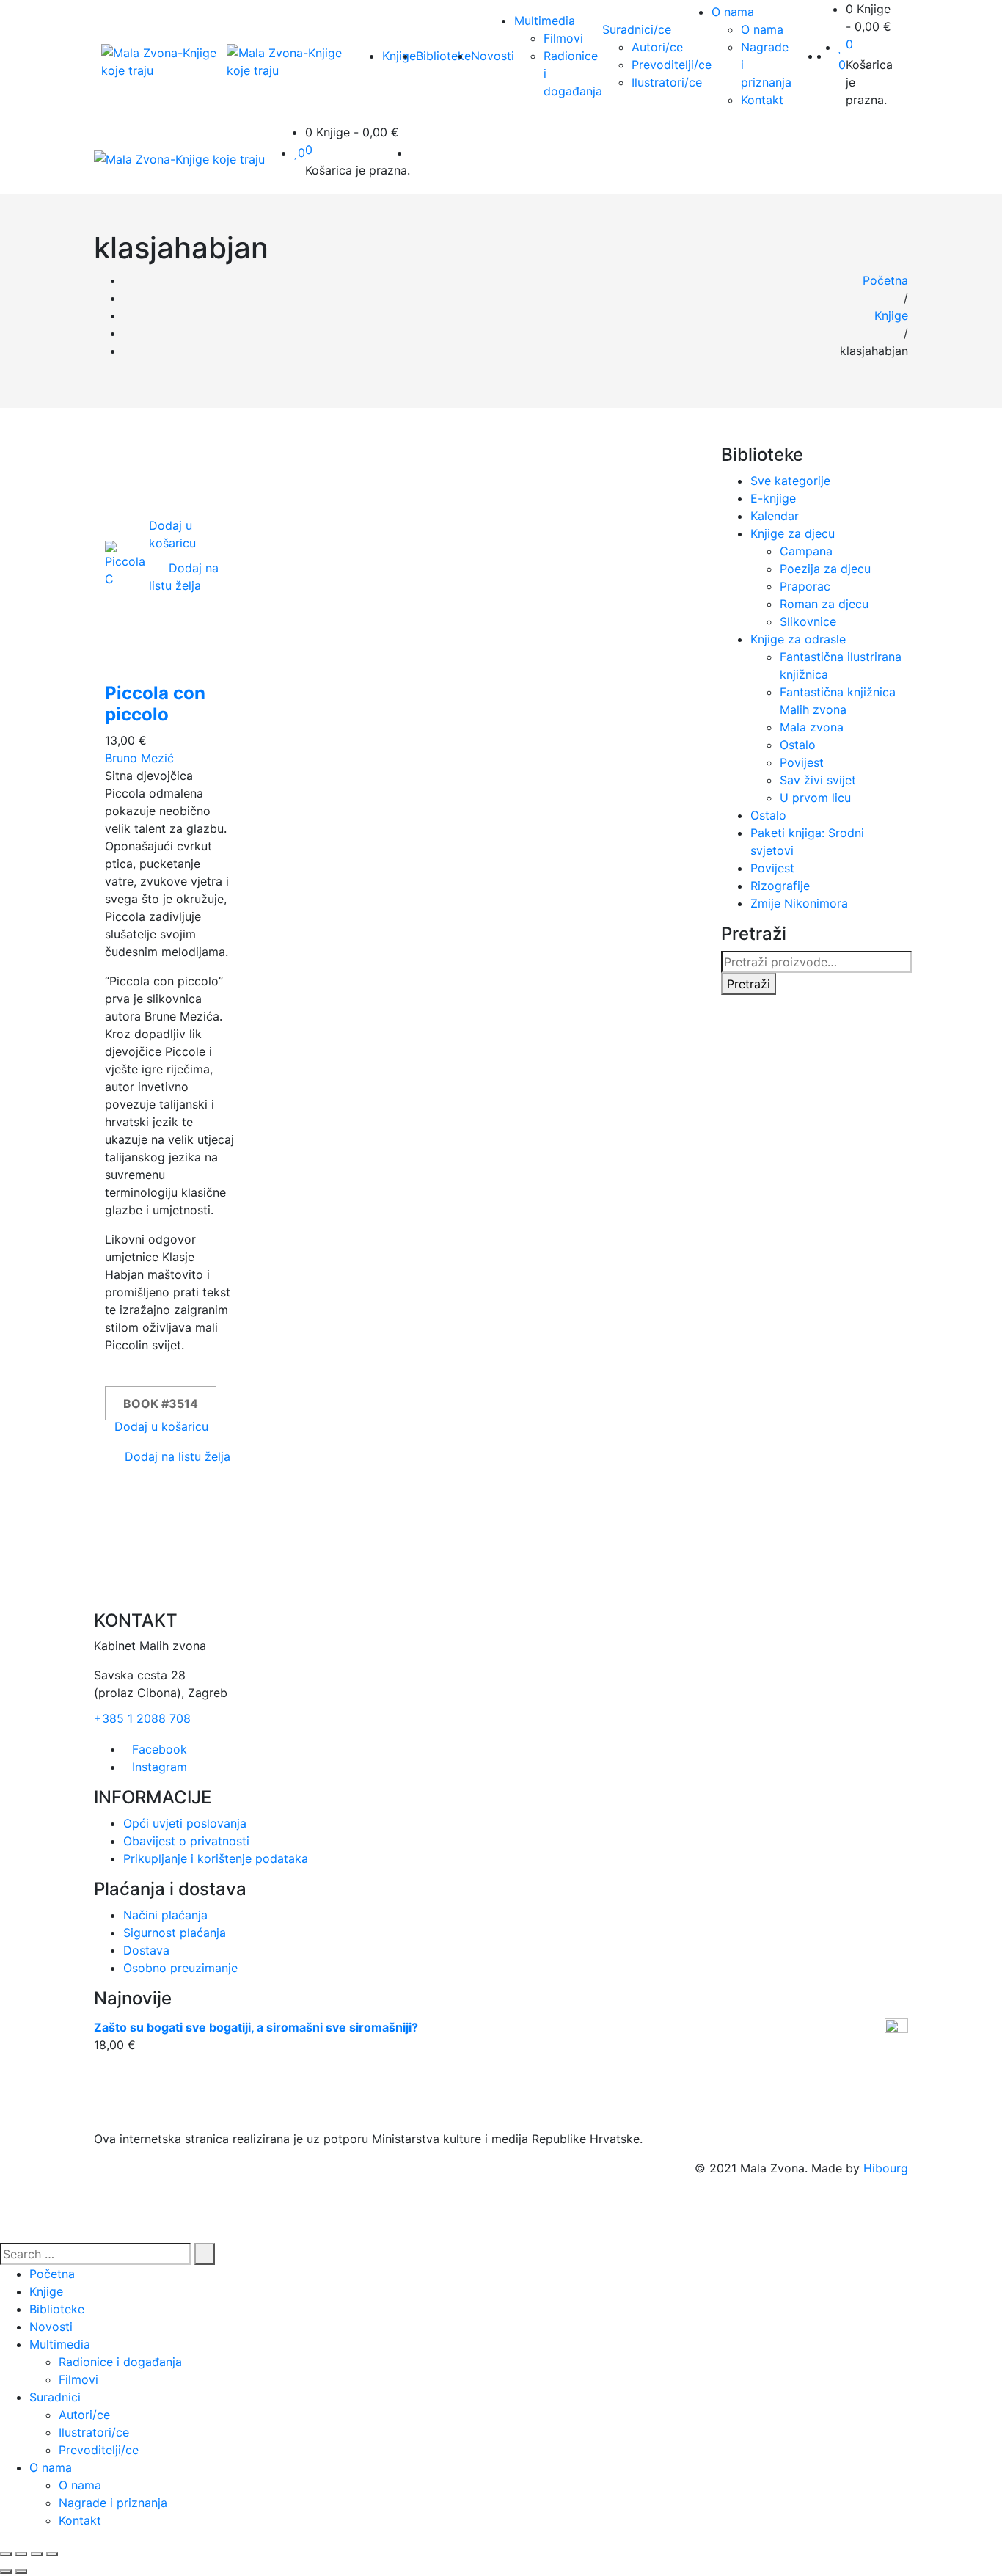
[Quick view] (153, 603)
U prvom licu (815, 798)
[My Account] (834, 56)
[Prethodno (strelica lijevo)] (6, 2572)
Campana (806, 551)
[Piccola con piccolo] (127, 563)
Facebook (160, 1749)
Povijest (802, 762)
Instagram (160, 1767)
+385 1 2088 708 (142, 1718)
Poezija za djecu (825, 569)
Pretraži (749, 984)
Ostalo (798, 745)
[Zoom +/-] (52, 2554)
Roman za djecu (824, 604)
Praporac (805, 586)
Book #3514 (161, 1404)
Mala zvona (812, 727)
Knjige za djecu (793, 533)
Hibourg (886, 2168)
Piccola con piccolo (155, 704)
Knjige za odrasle (798, 639)
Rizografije (780, 886)
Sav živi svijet (818, 780)
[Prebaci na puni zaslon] (37, 2554)
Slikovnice (808, 621)
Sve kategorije (790, 481)
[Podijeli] (21, 2554)
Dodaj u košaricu (161, 1426)
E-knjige (773, 498)
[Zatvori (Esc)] (6, 2554)
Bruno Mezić (139, 758)
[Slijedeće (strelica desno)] (21, 2572)
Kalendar (775, 516)
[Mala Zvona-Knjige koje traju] (164, 62)
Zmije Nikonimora (799, 903)
